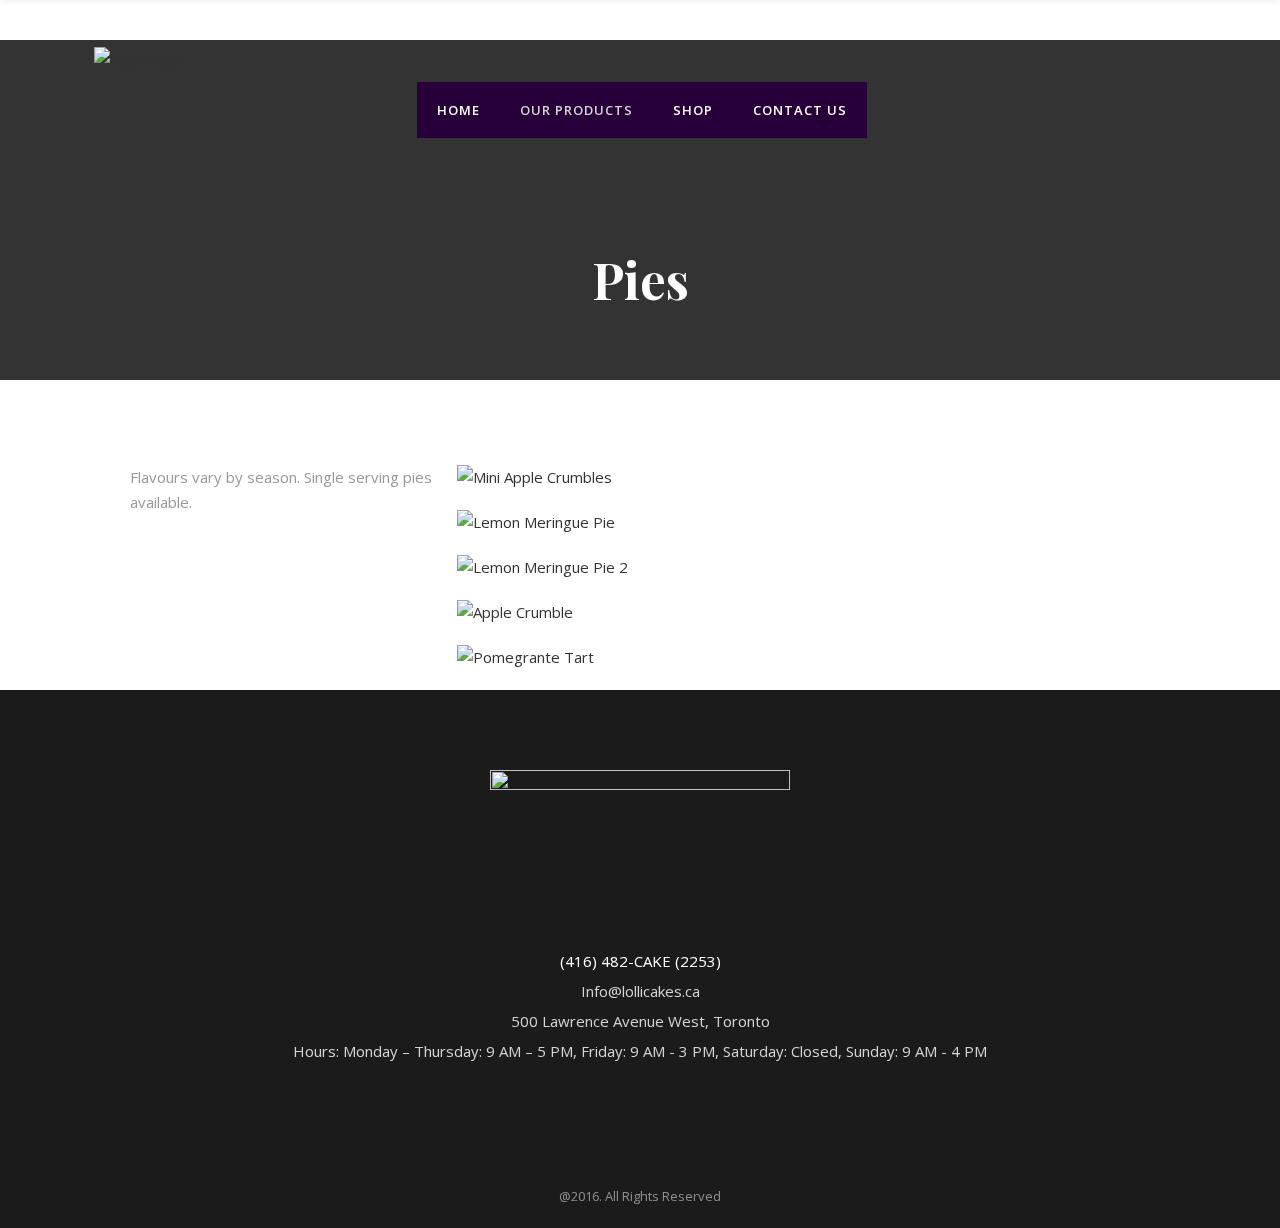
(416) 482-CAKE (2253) (640, 961)
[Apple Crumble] (515, 612)
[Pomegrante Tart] (525, 657)
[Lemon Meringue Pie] (536, 522)
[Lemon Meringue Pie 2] (542, 567)
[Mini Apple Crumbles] (534, 477)
